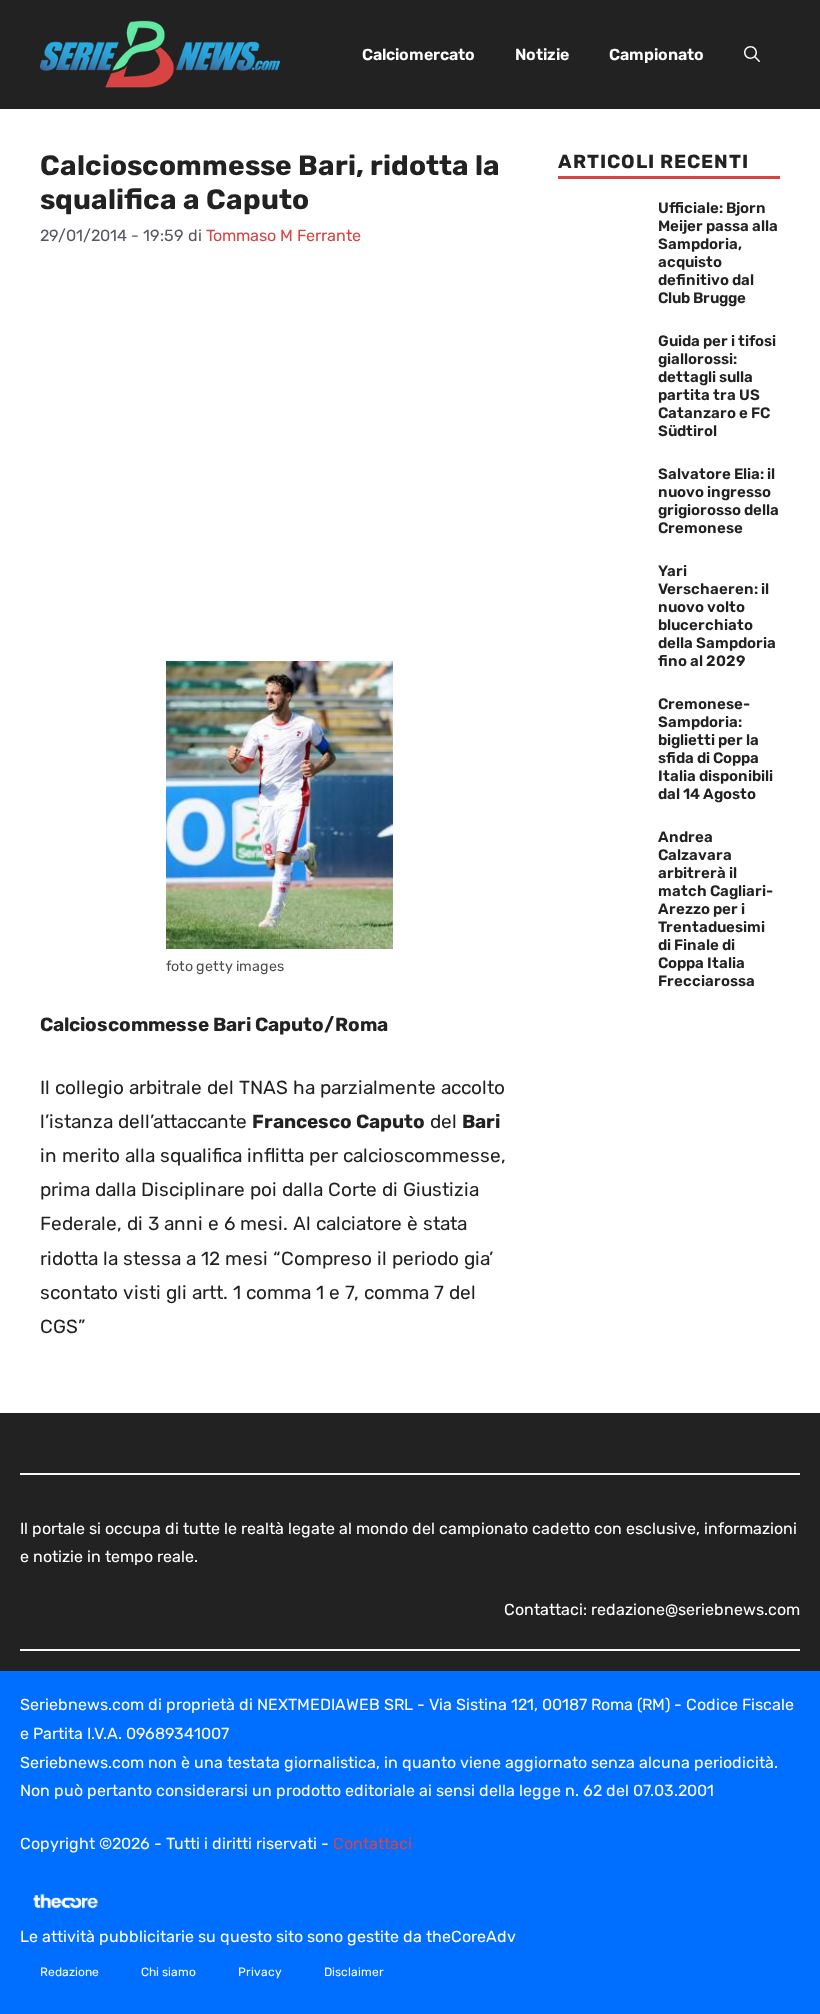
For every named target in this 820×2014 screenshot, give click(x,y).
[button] (752, 55)
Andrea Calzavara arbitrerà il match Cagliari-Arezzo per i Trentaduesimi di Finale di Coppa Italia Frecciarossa (715, 909)
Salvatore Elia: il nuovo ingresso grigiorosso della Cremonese (718, 501)
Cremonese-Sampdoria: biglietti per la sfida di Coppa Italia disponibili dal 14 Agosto (715, 749)
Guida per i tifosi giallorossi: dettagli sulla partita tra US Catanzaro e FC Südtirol (717, 386)
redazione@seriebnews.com (695, 1609)
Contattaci (372, 1843)
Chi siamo (168, 1972)
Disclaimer (354, 1972)
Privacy (260, 1972)
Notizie (542, 54)
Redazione (69, 1972)
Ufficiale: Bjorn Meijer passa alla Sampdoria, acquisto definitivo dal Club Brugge (718, 253)
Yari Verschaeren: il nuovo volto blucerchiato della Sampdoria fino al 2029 (717, 616)
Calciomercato (418, 54)
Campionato (656, 54)
